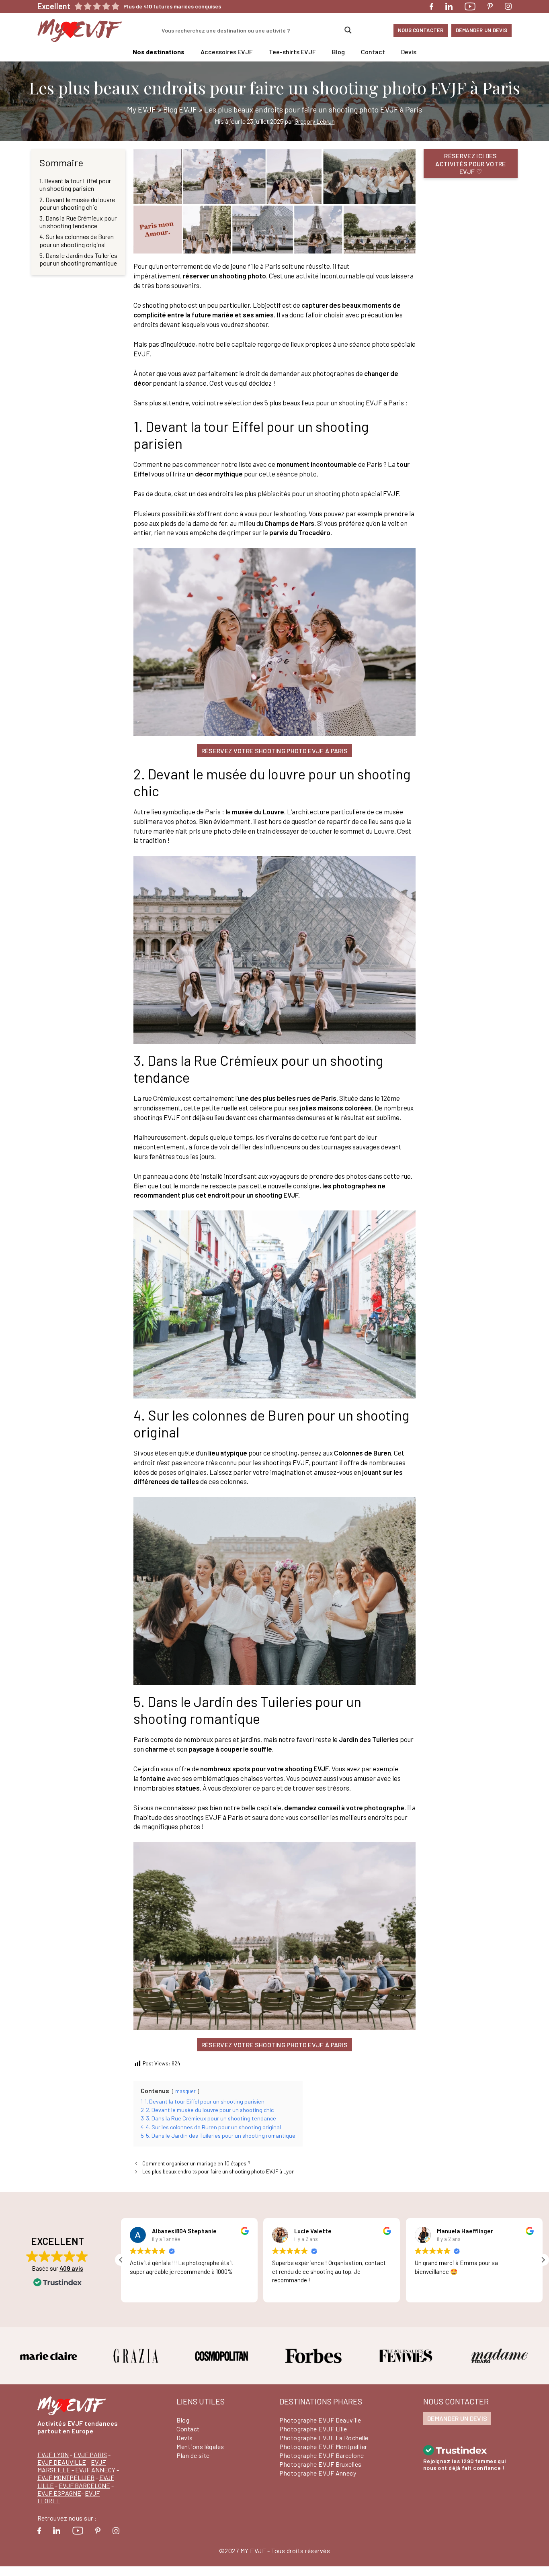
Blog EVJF (180, 109)
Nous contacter (421, 30)
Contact (373, 52)
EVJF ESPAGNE (59, 2493)
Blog (338, 52)
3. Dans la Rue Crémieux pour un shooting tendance (78, 222)
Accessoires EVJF (227, 52)
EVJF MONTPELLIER (66, 2477)
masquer (185, 2091)
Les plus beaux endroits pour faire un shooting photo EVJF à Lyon (218, 2171)
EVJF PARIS (90, 2454)
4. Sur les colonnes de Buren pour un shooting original (77, 240)
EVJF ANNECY (95, 2470)
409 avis (71, 2268)
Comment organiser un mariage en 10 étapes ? (196, 2163)
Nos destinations (159, 52)
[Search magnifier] (348, 30)
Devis (409, 52)
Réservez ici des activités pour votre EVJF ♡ (470, 163)
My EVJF (141, 109)
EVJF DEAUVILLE (62, 2462)
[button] (543, 2260)
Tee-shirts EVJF (292, 52)
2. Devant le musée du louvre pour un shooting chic (77, 203)
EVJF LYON (53, 2454)
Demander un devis (481, 30)
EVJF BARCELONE (84, 2485)
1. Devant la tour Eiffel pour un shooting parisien (75, 184)
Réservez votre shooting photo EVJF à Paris (274, 751)
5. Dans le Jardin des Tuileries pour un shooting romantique (78, 259)
